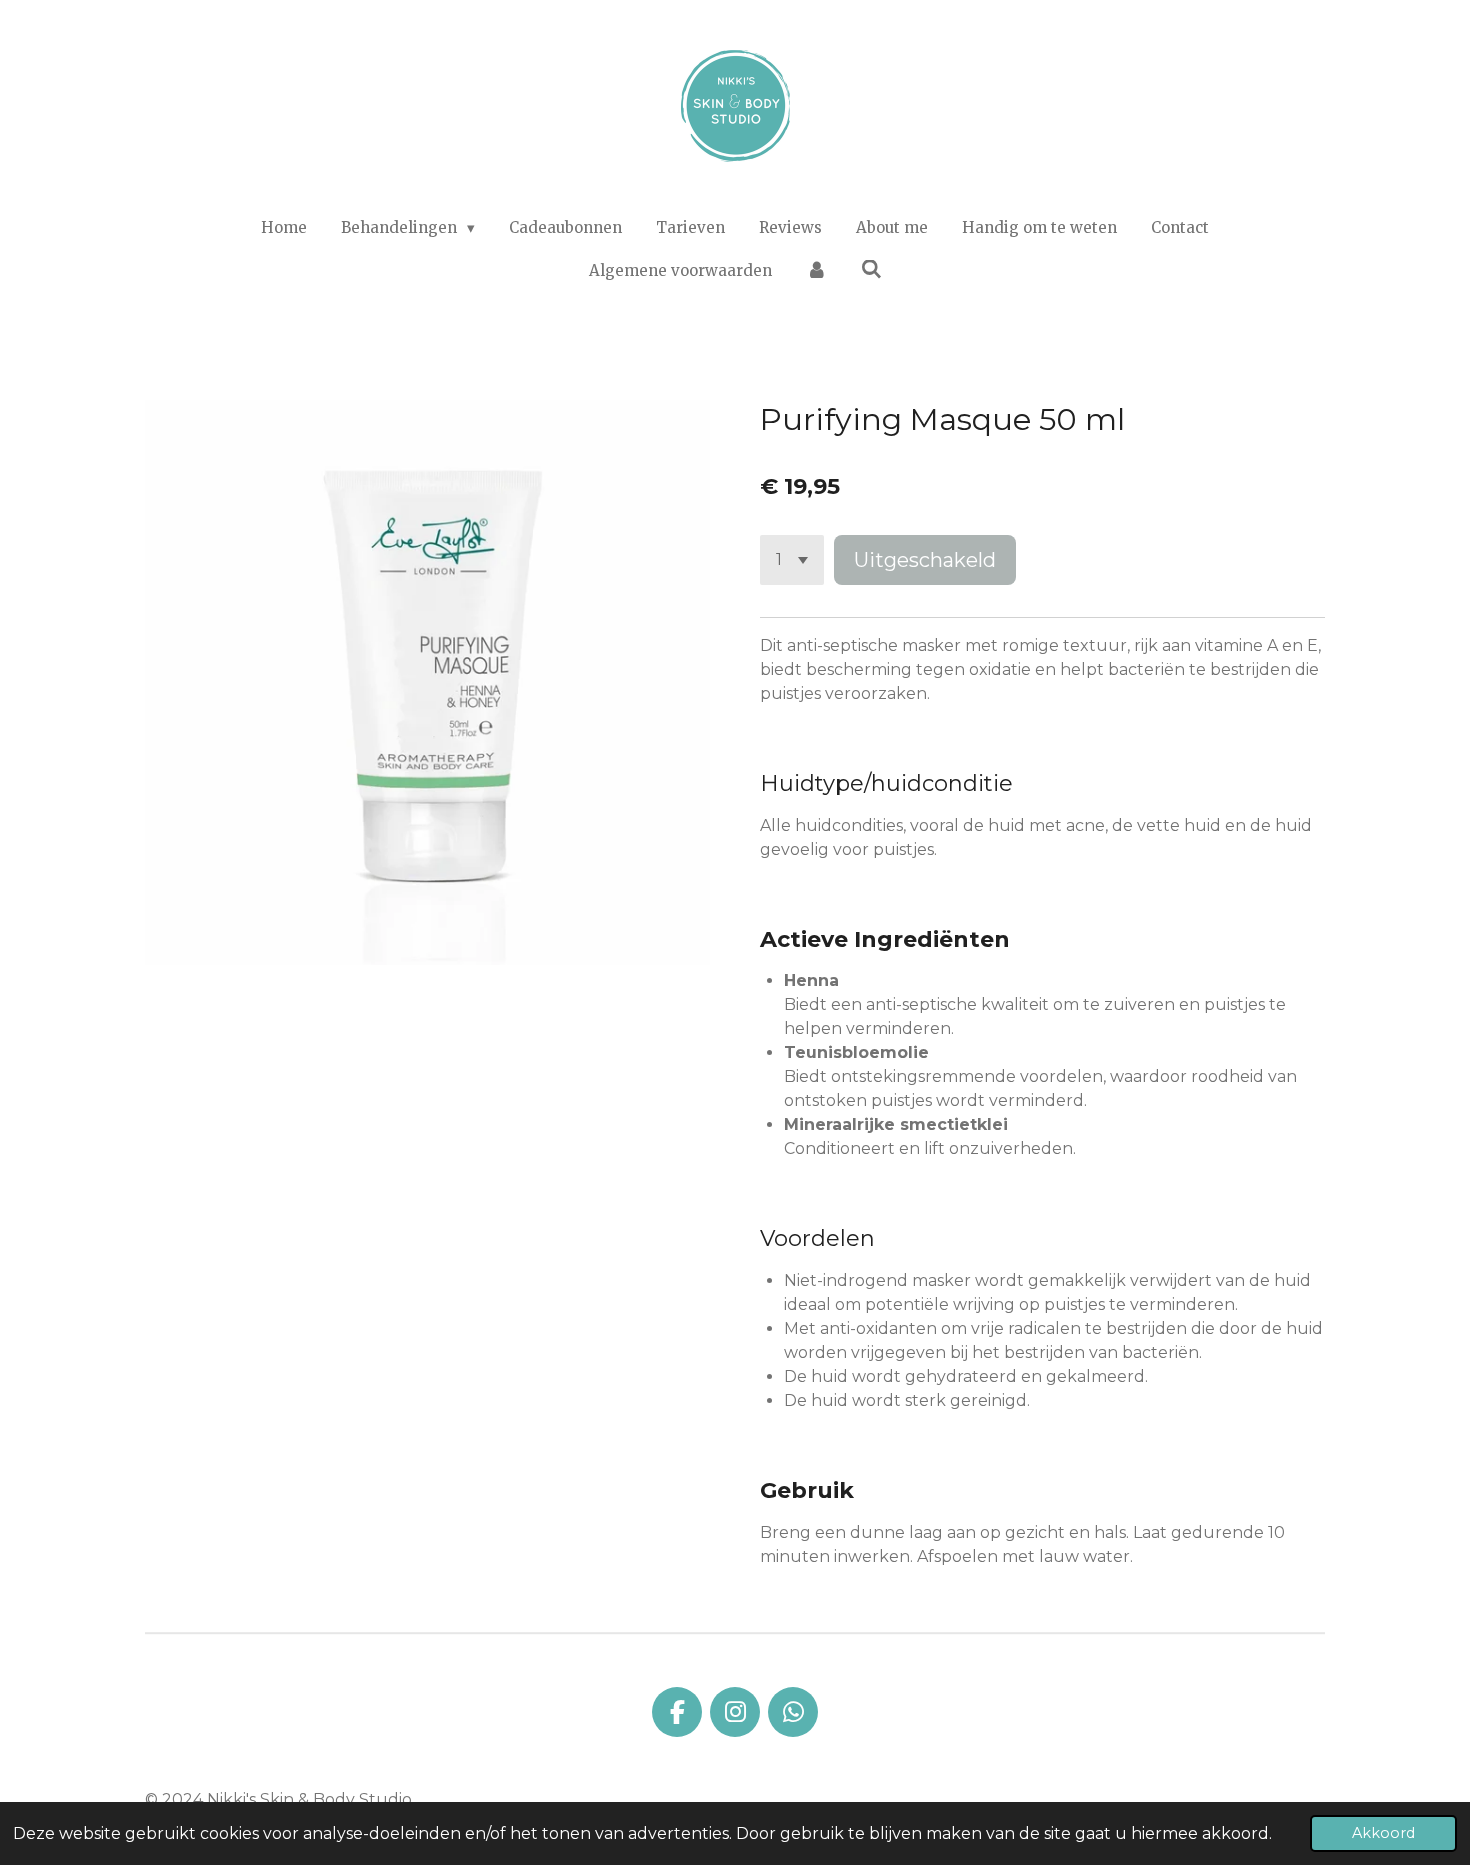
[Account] (816, 271)
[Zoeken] (871, 269)
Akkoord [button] (1383, 1833)
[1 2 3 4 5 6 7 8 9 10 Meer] (792, 560)
